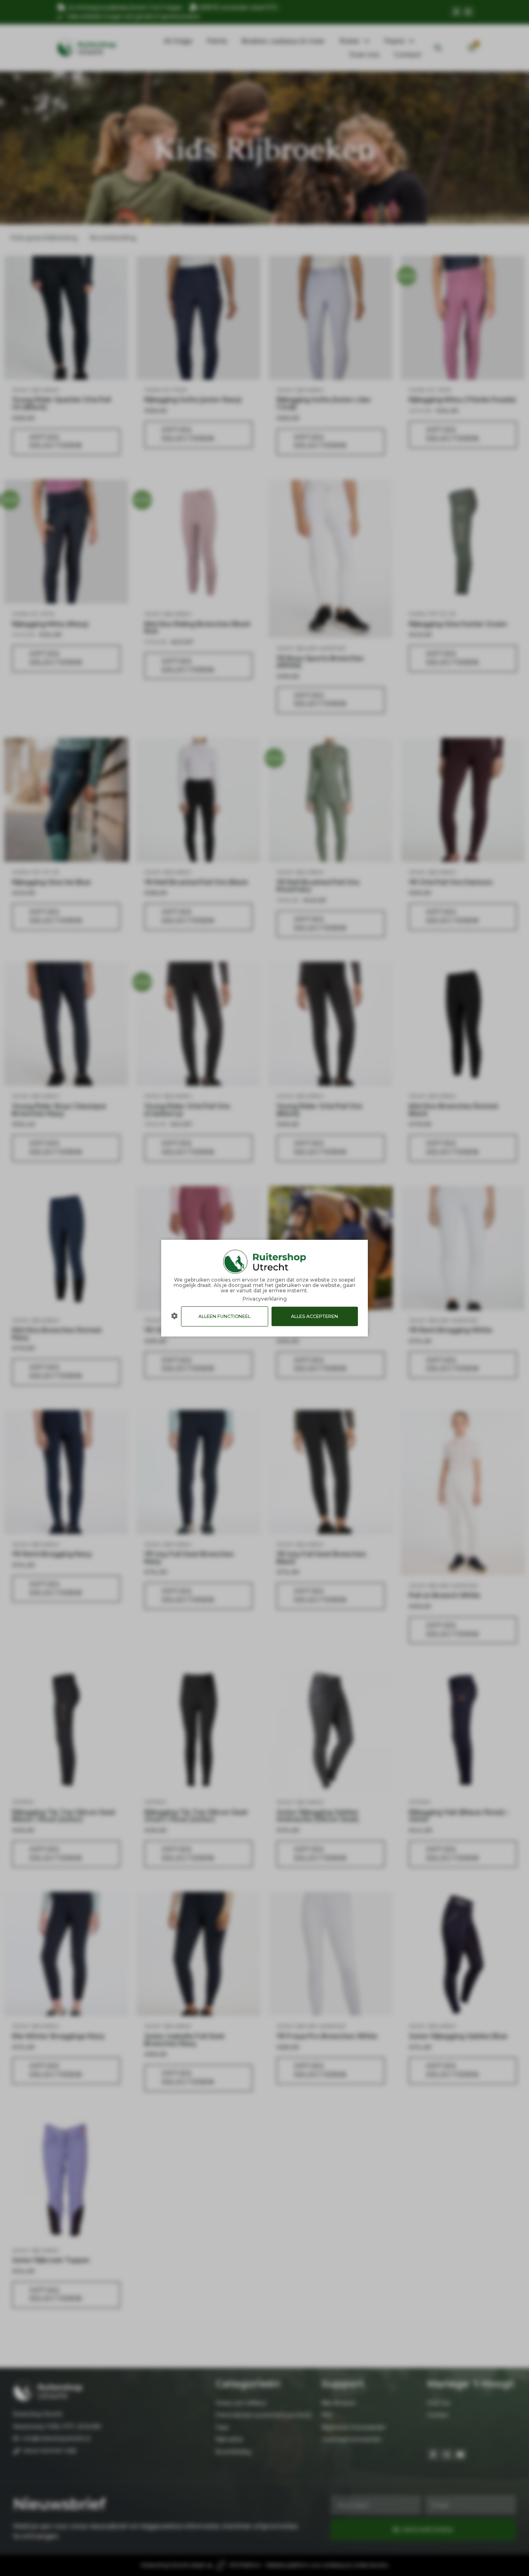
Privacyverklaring (265, 1298)
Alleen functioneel (224, 1316)
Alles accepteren (315, 1316)
